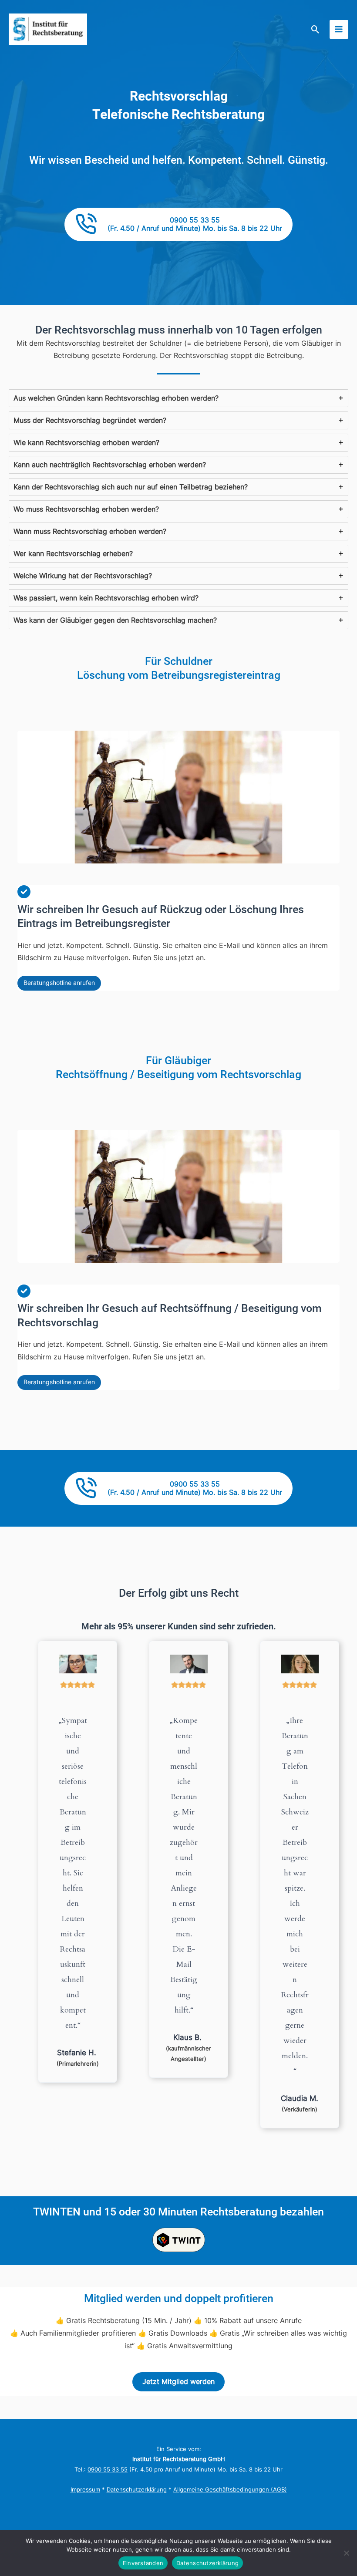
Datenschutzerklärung (137, 2490)
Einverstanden (143, 2563)
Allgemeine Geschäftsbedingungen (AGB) (230, 2490)
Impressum (85, 2490)
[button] (315, 29)
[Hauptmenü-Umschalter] (339, 29)
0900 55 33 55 (108, 2470)
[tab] (178, 398)
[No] (346, 2553)
